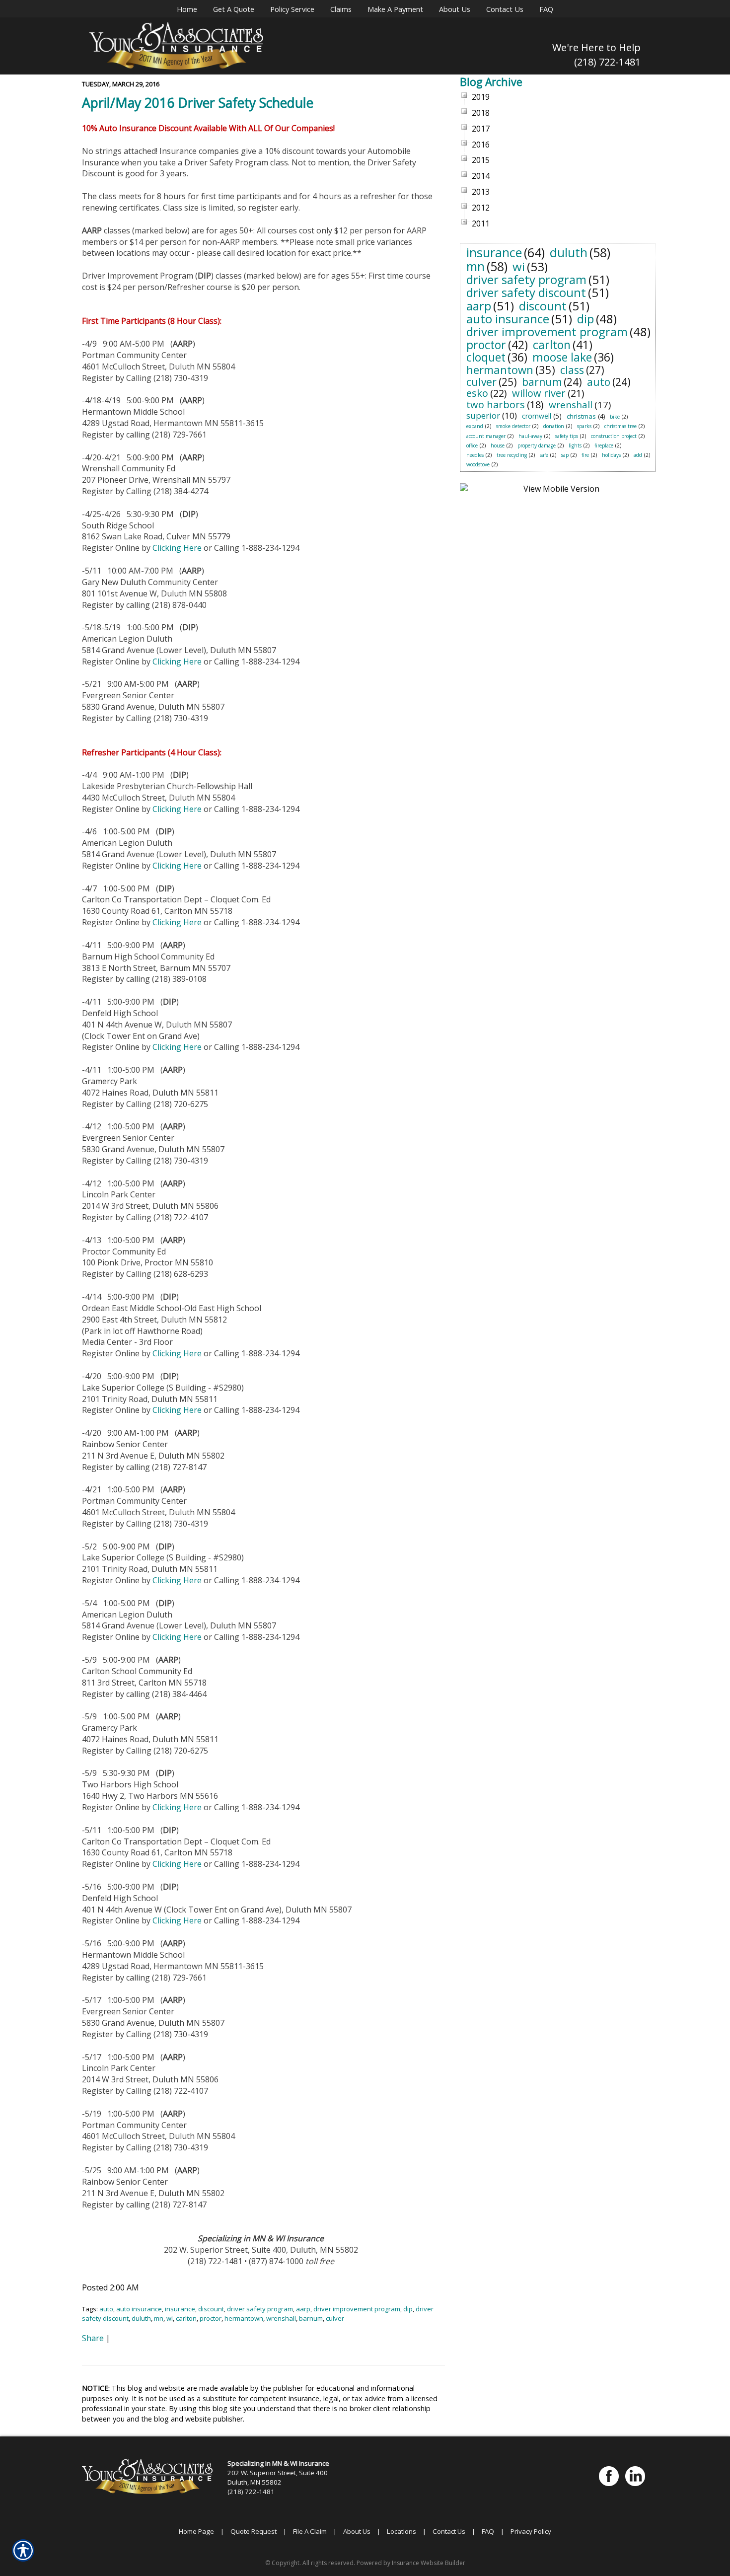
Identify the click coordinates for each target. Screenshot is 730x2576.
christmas (581, 416)
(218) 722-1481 (607, 62)
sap (565, 455)
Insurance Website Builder (429, 2563)
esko (477, 393)
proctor (211, 2318)
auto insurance (139, 2309)
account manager (486, 436)
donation (554, 426)
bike (615, 417)
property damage (537, 445)
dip (408, 2309)
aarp (303, 2309)
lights (575, 445)
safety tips (567, 436)
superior (483, 415)
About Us (357, 2531)
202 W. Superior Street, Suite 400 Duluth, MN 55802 (278, 2477)
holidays (611, 455)
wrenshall (281, 2318)
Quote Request (254, 2531)
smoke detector (513, 426)
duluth (141, 2318)
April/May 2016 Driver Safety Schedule (198, 103)
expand (475, 426)
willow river (539, 393)
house (498, 445)
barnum (311, 2318)
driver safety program (260, 2309)
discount (211, 2309)
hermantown (244, 2318)
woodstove (478, 464)
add (638, 455)
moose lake (562, 357)
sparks (584, 426)
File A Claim (310, 2531)
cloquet (486, 357)
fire (585, 455)
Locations (401, 2531)
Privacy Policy (531, 2531)
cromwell (537, 416)
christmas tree (620, 426)
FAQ (488, 2531)
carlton (186, 2318)
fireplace (604, 445)
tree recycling (512, 455)
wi (170, 2318)
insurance (180, 2309)
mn (159, 2318)
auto (106, 2309)
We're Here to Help (596, 47)
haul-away (530, 436)
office (472, 445)
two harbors (496, 405)
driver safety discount (526, 292)
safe (544, 455)
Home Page (196, 2531)
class (572, 370)
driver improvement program (357, 2309)
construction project (614, 436)
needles (475, 455)
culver (335, 2318)
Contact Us (449, 2531)
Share (93, 2338)
